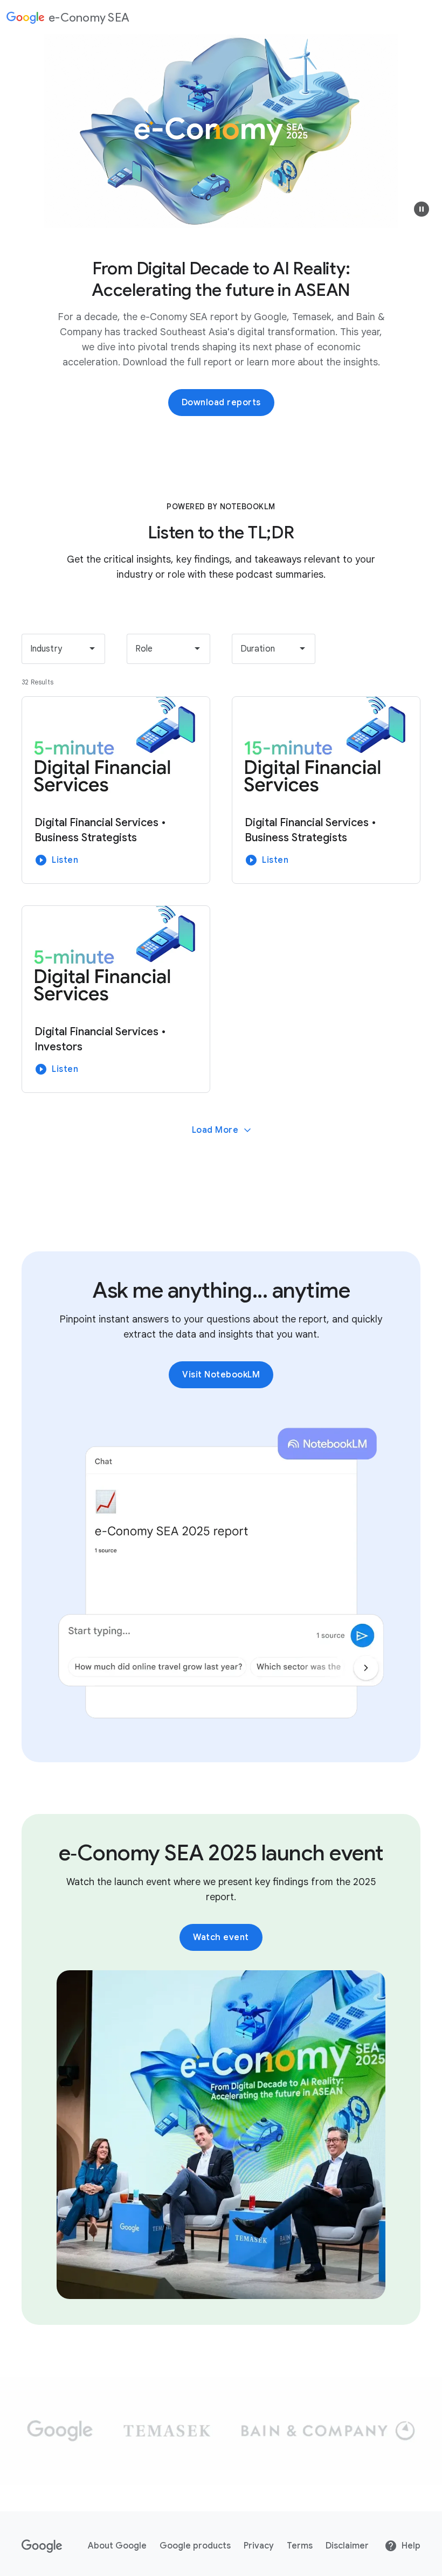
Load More (215, 1130)
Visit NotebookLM (221, 1375)
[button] (422, 209)
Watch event (221, 1937)
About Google (117, 2546)
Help (411, 2546)
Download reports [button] (221, 403)
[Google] (42, 2546)
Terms (300, 2546)
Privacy (259, 2546)
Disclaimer (347, 2546)
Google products (195, 2546)
